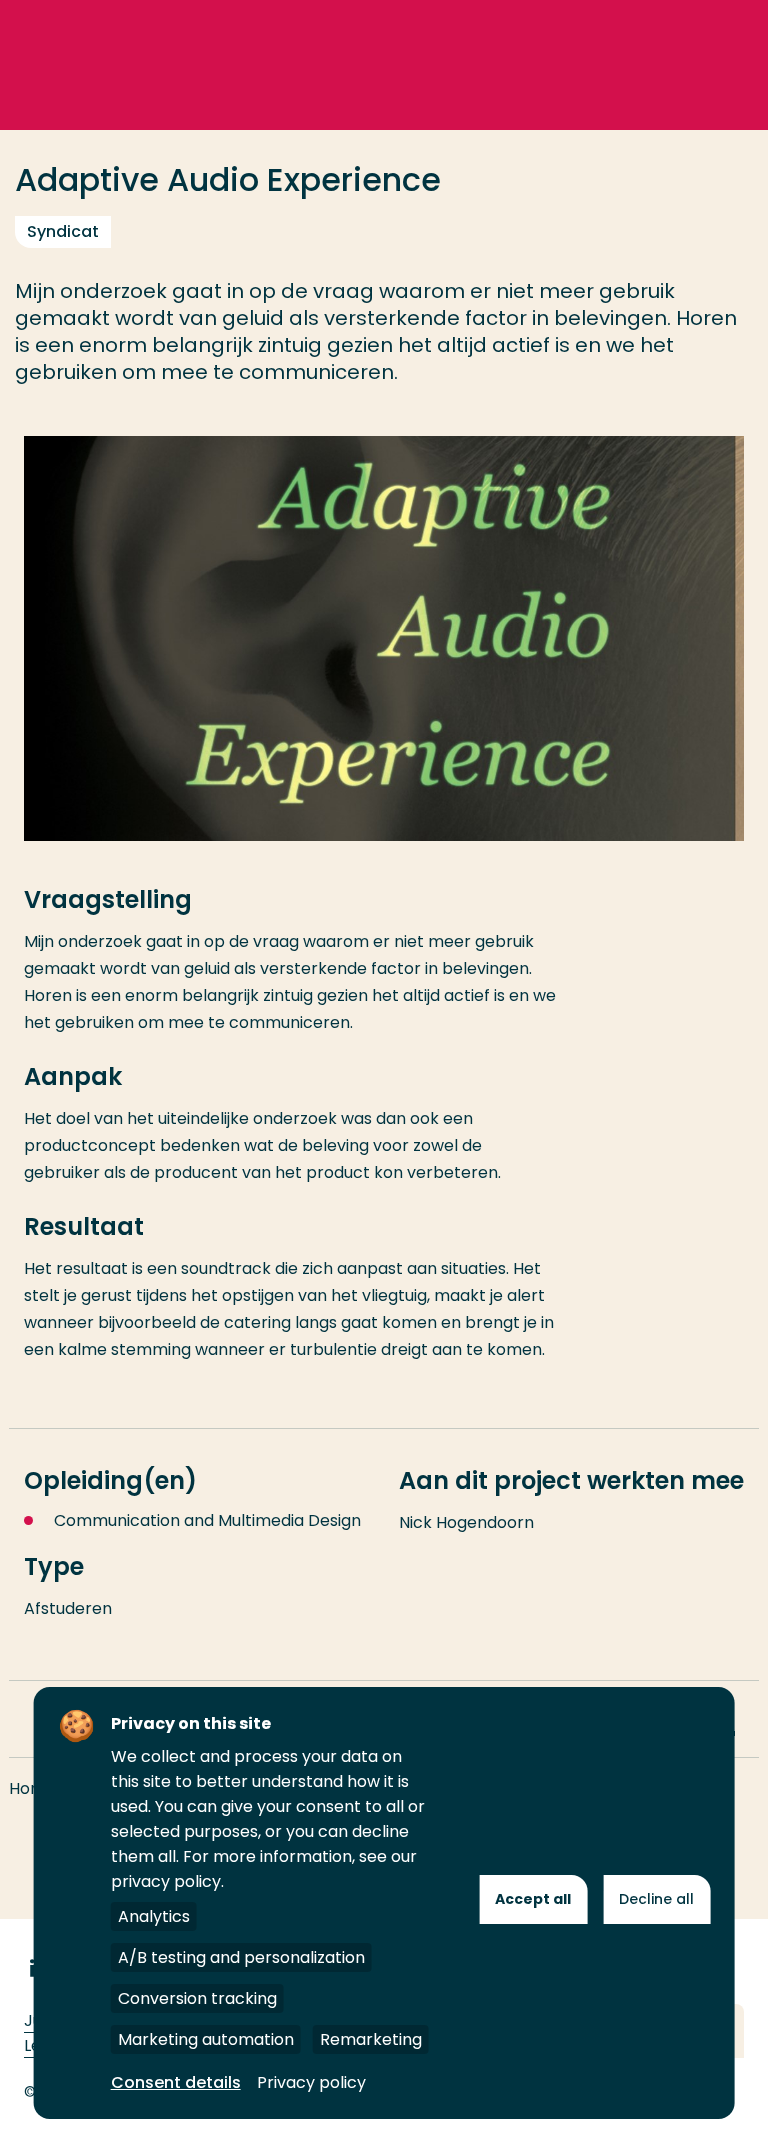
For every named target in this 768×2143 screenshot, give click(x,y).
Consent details (176, 2082)
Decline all (656, 1899)
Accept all (533, 1899)
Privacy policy (311, 2082)
